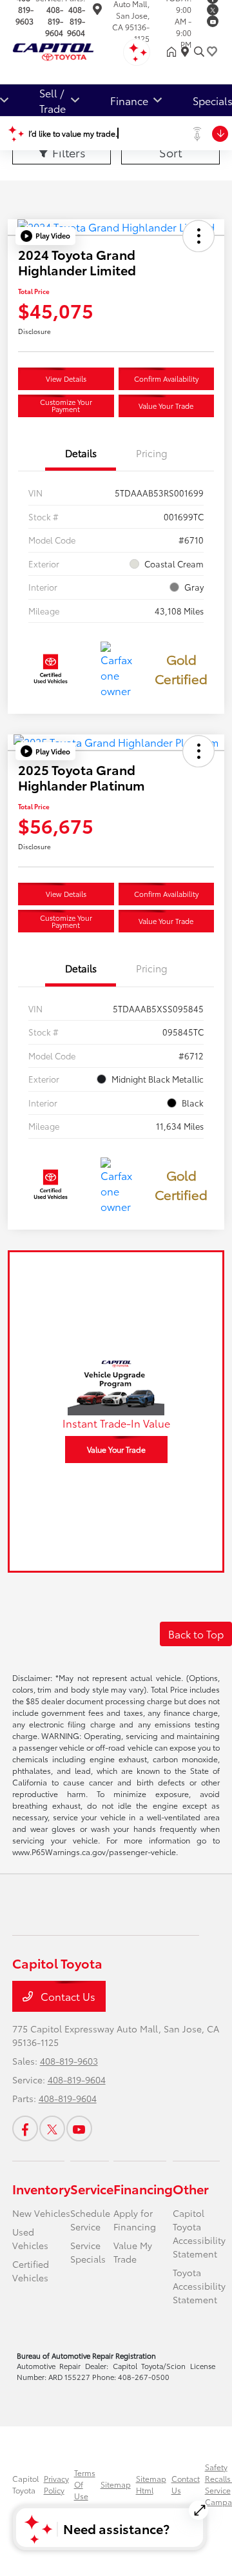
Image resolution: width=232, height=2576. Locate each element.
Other (191, 2188)
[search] (199, 52)
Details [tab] (81, 453)
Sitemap (116, 2484)
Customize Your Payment (66, 405)
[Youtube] (213, 21)
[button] (45, 236)
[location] (97, 11)
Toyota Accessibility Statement (199, 2286)
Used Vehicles (30, 2238)
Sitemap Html (151, 2484)
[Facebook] (25, 2129)
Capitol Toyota (25, 2484)
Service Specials (88, 2252)
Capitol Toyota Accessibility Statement (199, 2233)
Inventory (41, 2188)
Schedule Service (90, 2220)
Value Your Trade (166, 406)
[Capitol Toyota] (72, 49)
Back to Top (196, 1634)
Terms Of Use (85, 2484)
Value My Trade (133, 2252)
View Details (66, 379)
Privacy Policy (56, 2484)
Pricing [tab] (152, 453)
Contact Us (67, 1996)
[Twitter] (213, 10)
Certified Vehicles (31, 2271)
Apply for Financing (135, 2220)
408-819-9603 (69, 2061)
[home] (174, 52)
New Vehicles (41, 2213)
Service (92, 2188)
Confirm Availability (166, 379)
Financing (143, 2188)
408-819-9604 (54, 21)
